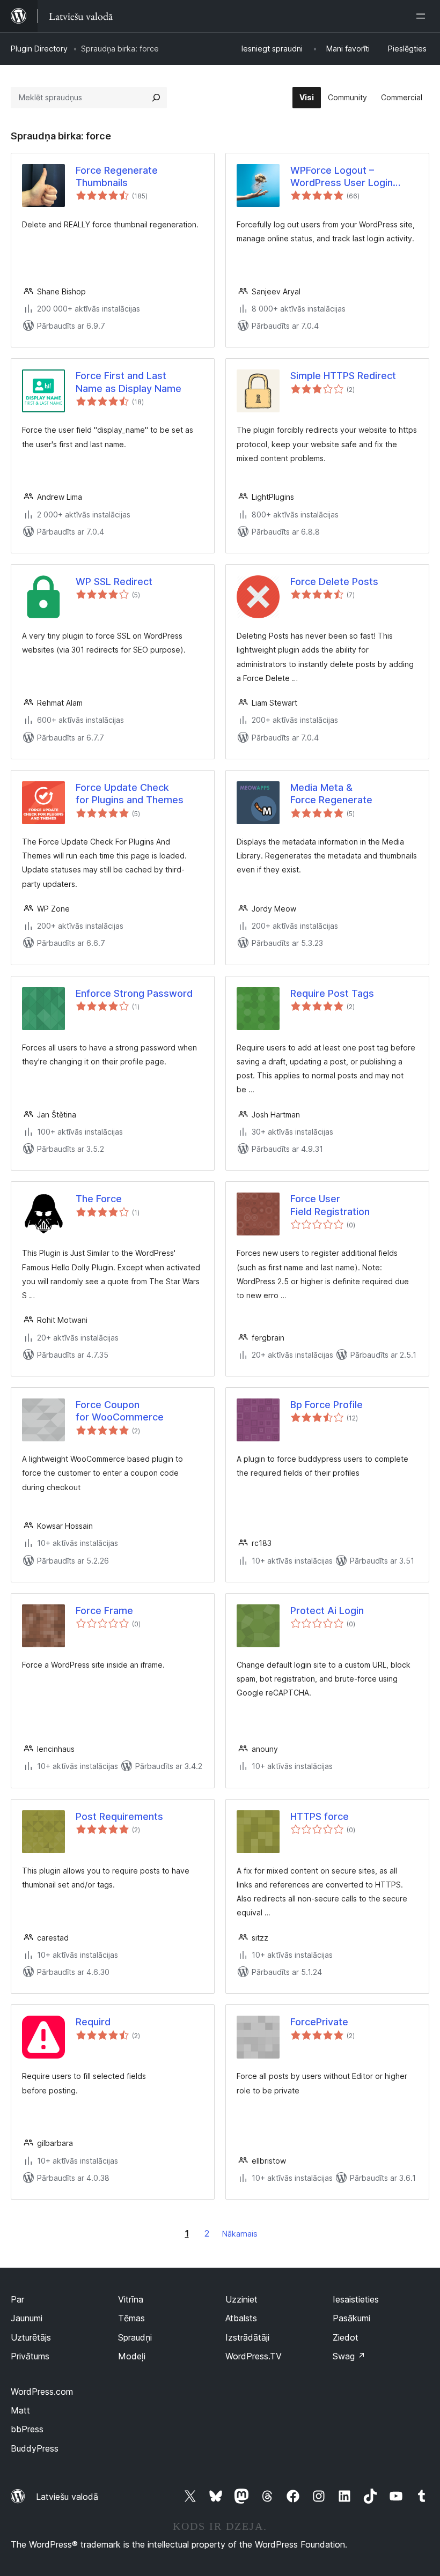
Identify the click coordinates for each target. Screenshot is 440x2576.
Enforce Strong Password (134, 993)
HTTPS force (320, 1816)
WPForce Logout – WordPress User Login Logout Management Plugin (352, 177)
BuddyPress (35, 2448)
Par (17, 2299)
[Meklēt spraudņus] (156, 98)
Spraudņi (135, 2337)
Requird (93, 2022)
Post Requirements (119, 1816)
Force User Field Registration (330, 1205)
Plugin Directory (39, 49)
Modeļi (132, 2356)
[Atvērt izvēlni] (423, 16)
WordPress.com (42, 2392)
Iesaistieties (356, 2299)
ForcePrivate (319, 2022)
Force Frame (104, 1611)
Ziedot (346, 2337)
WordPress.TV (254, 2356)
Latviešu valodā (67, 2497)
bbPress (27, 2429)
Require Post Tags (332, 993)
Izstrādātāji (247, 2337)
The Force (99, 1199)
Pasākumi (351, 2318)
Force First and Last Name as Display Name (129, 382)
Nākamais (240, 2234)
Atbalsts (241, 2318)
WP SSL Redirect (114, 582)
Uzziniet (241, 2299)
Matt (20, 2410)
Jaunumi (27, 2318)
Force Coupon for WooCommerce (120, 1411)
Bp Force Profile (327, 1405)
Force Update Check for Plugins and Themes (130, 794)
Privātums (30, 2356)
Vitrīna (131, 2299)
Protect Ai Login (327, 1611)
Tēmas (131, 2318)
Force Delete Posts (334, 582)
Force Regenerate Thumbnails (117, 176)
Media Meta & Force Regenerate (331, 794)
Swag (349, 2356)
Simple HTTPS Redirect (343, 376)
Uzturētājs (31, 2337)
